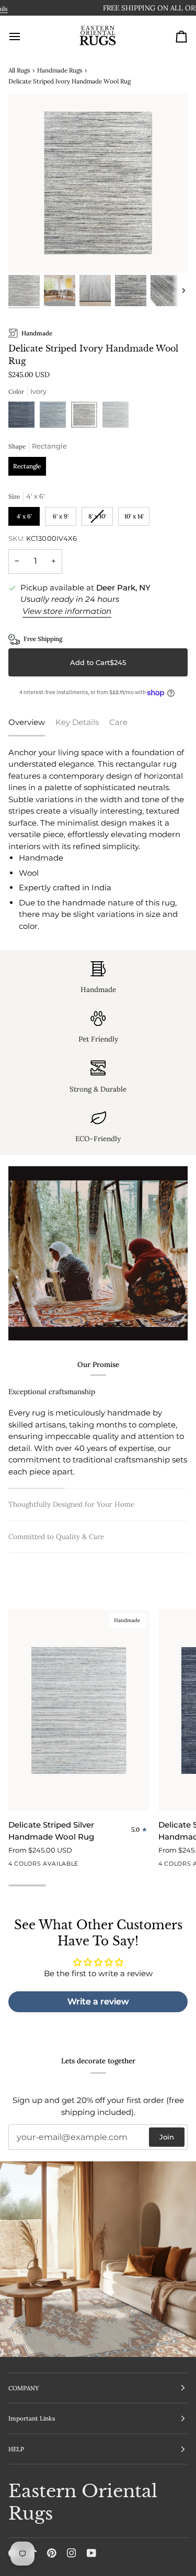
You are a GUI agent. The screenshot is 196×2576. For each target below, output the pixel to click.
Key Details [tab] (77, 722)
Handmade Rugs (60, 70)
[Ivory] (87, 417)
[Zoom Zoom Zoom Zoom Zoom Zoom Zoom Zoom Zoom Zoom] (98, 183)
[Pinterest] (52, 2553)
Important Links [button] (32, 2418)
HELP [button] (16, 2449)
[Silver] (116, 417)
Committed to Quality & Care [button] (56, 1537)
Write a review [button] (98, 2001)
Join (167, 2137)
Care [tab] (118, 722)
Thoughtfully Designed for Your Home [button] (71, 1504)
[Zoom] (28, 253)
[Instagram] (72, 2553)
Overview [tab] (27, 722)
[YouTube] (91, 2553)
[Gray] (55, 417)
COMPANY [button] (24, 2388)
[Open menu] (24, 37)
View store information (67, 611)
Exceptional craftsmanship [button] (52, 1392)
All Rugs (19, 70)
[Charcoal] (24, 417)
